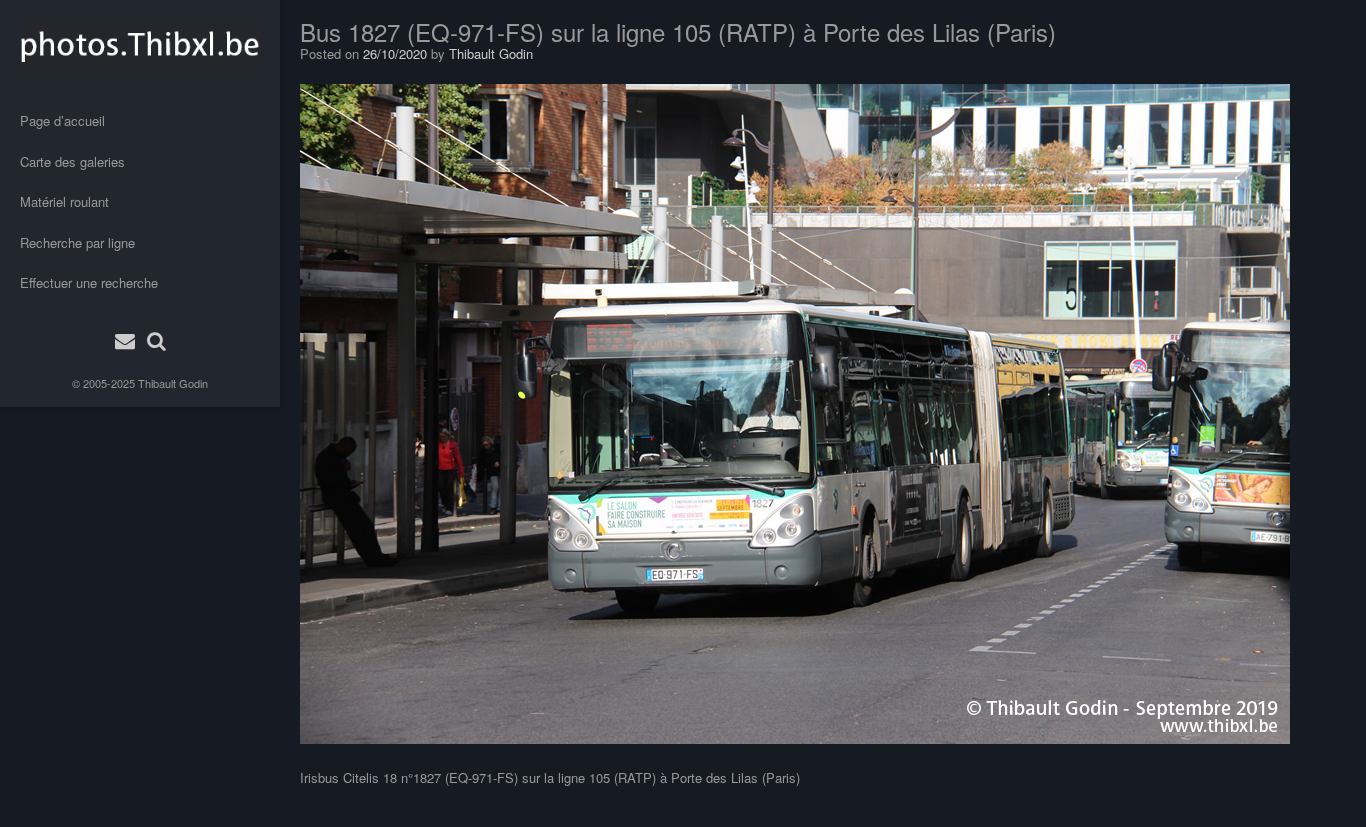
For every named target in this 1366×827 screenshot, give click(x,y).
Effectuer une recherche (89, 282)
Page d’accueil (62, 120)
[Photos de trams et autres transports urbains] (140, 45)
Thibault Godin (173, 383)
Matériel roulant (64, 201)
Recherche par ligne (77, 242)
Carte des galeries (72, 161)
